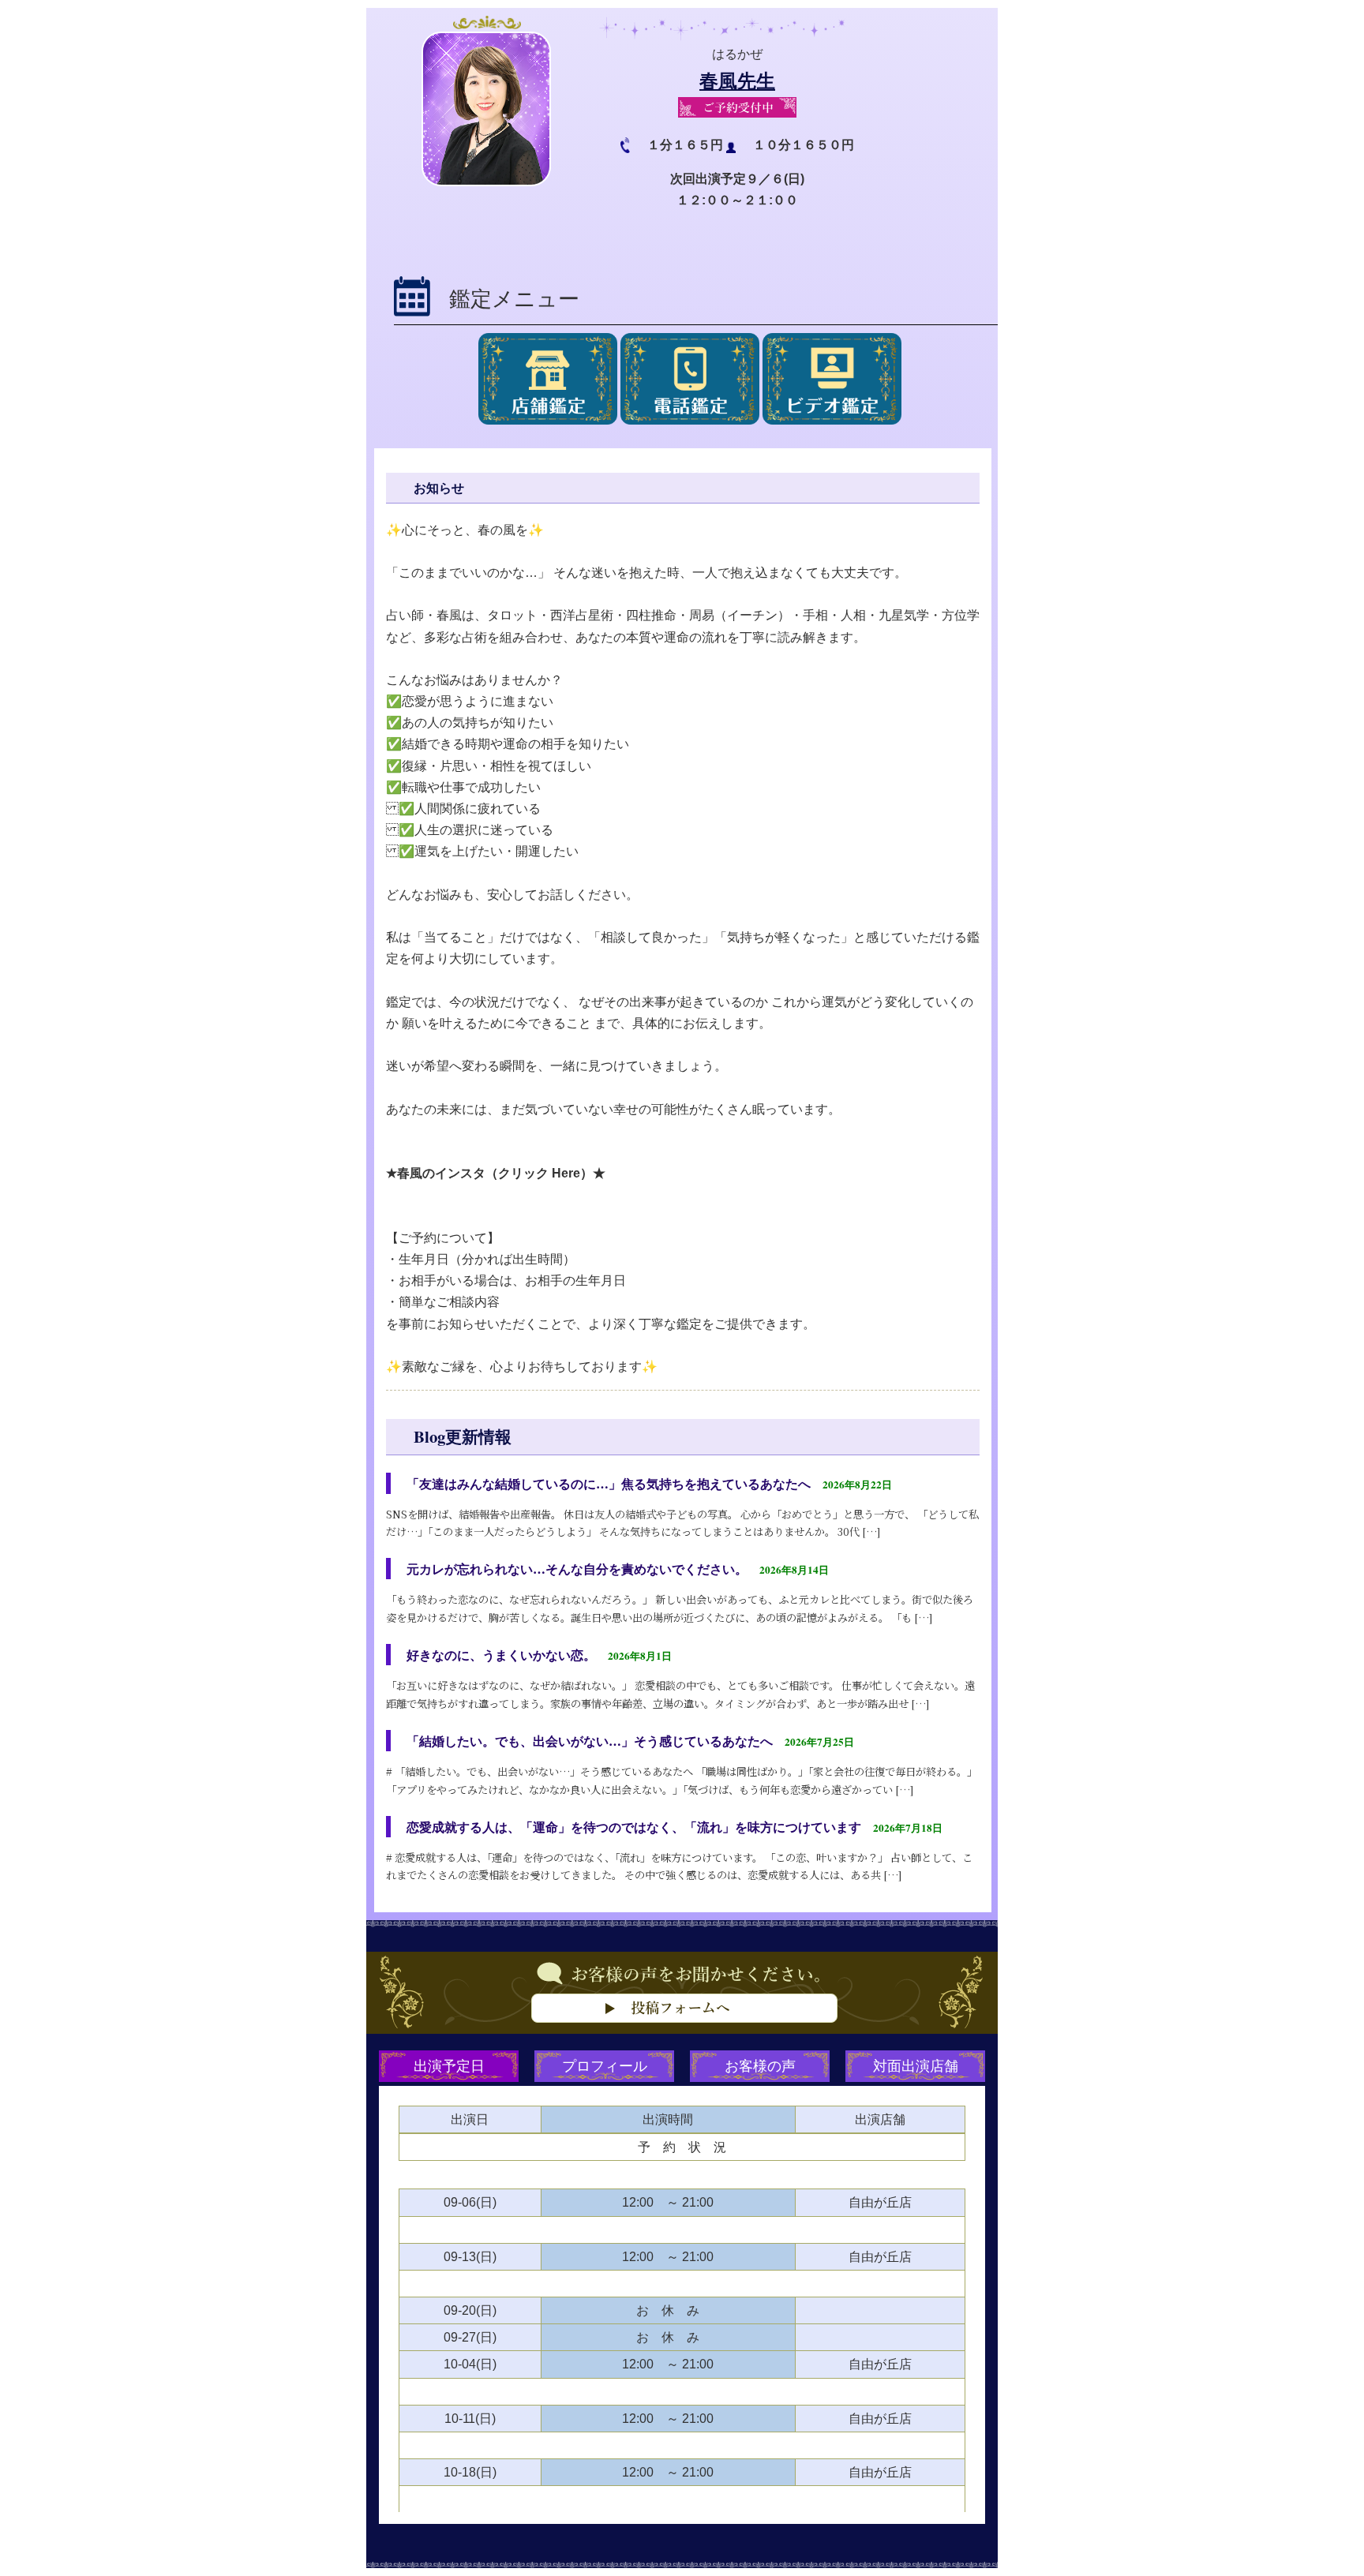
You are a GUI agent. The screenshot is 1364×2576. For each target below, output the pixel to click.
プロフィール (605, 2065)
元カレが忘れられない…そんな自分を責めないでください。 (577, 1569)
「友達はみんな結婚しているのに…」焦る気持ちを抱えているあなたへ (609, 1483)
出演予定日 (449, 2065)
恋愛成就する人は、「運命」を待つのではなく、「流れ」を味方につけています (634, 1827)
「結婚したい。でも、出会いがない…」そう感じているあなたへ (590, 1741)
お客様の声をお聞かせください (682, 2016)
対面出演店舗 (916, 2065)
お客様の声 (760, 2065)
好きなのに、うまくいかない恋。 (501, 1655)
